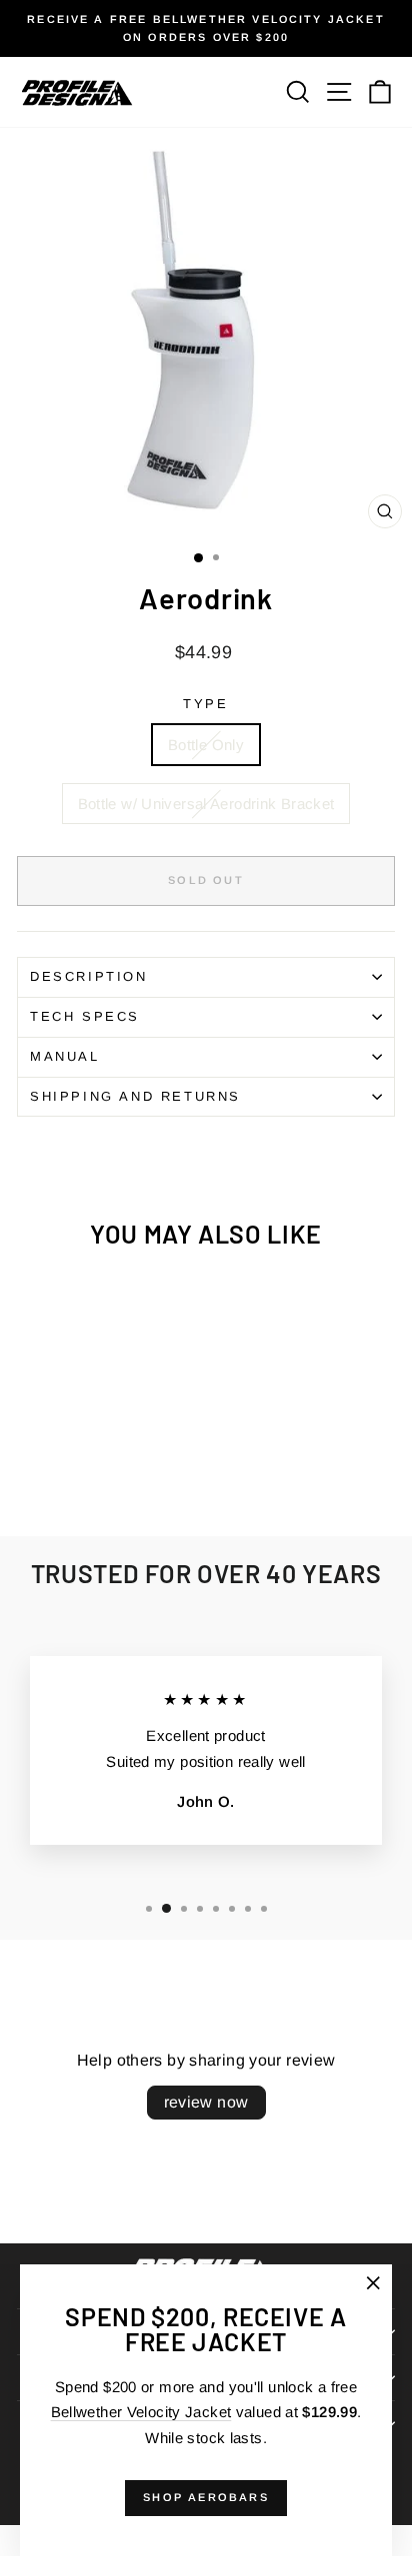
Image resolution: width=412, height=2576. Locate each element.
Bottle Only (206, 745)
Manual (65, 1056)
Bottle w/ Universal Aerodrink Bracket (206, 804)
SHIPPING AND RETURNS (135, 1096)
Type (205, 704)
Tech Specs (85, 1016)
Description (89, 976)
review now (206, 2102)
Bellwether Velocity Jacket (141, 2412)
